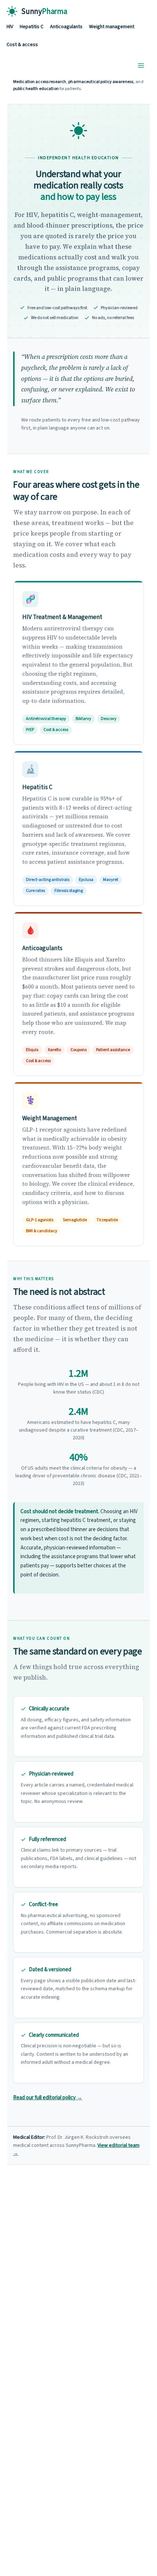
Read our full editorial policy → (48, 2098)
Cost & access (22, 45)
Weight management (112, 27)
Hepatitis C (32, 27)
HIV (10, 27)
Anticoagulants (66, 27)
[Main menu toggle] (141, 66)
